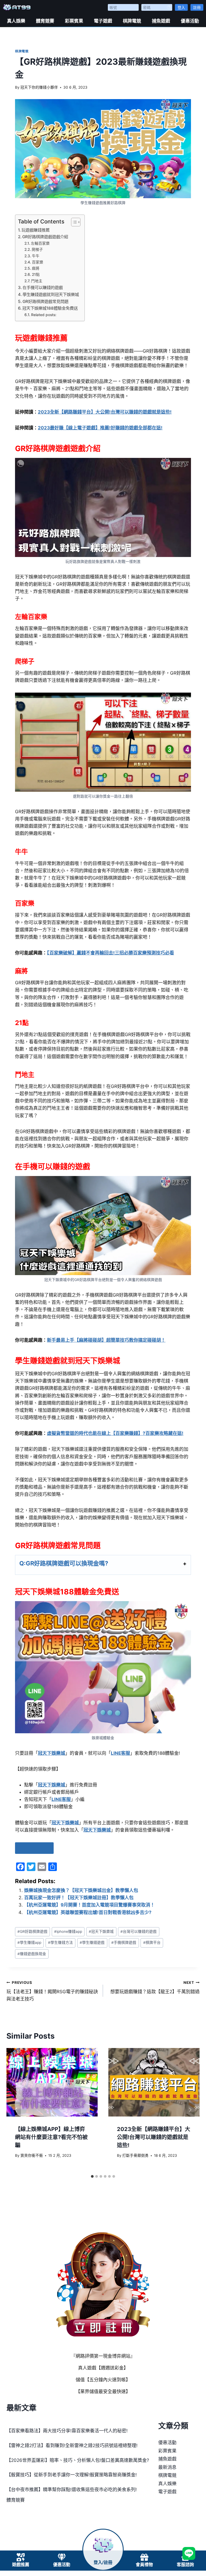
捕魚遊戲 (161, 21)
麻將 (36, 268)
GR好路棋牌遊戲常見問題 (45, 301)
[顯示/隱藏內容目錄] (73, 222)
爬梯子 (37, 249)
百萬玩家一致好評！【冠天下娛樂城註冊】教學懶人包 (79, 1898)
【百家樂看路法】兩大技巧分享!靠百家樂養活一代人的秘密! (67, 2431)
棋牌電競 (132, 21)
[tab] (92, 2176)
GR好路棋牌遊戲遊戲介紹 (45, 237)
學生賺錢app (29, 1942)
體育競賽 (45, 21)
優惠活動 (190, 21)
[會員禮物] (144, 2557)
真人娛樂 (16, 21)
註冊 (197, 7)
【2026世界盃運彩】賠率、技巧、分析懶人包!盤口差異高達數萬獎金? (78, 2460)
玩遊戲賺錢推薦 (36, 230)
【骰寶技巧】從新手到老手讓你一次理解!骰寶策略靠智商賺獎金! (72, 2475)
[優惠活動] (62, 2557)
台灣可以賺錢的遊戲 (139, 1931)
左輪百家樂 (40, 243)
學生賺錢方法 (60, 1942)
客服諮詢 (185, 2565)
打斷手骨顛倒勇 (135, 2155)
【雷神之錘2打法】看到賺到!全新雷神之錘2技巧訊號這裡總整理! (72, 2445)
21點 (36, 274)
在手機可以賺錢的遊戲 (43, 287)
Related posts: (44, 315)
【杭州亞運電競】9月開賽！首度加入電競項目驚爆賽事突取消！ (89, 1905)
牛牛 (36, 256)
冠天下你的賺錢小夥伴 (39, 87)
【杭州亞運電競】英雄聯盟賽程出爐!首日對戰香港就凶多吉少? (88, 1912)
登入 (181, 7)
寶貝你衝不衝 (32, 2155)
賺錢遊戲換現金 (32, 1954)
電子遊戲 (103, 21)
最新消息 (167, 2467)
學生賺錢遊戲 (92, 1942)
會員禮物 (144, 2565)
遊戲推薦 (21, 2565)
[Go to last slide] (16, 2110)
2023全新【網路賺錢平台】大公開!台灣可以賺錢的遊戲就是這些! (154, 2137)
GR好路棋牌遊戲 (32, 1931)
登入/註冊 (103, 2562)
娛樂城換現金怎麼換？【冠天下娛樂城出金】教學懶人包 (81, 1890)
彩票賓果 (74, 21)
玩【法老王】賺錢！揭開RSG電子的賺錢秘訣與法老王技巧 (52, 1991)
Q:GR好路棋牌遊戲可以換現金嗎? (64, 1563)
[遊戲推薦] (21, 2557)
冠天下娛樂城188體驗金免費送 (50, 308)
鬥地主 (37, 281)
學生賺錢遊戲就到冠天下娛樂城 (51, 294)
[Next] (190, 2110)
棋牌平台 (152, 1942)
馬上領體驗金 (34, 1848)
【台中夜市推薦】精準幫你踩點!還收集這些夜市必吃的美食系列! (72, 2490)
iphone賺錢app (68, 1931)
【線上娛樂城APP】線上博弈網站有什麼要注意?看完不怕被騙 (51, 2137)
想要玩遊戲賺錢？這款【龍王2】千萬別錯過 (155, 1987)
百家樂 (38, 262)
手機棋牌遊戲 (124, 1942)
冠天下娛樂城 (101, 1931)
